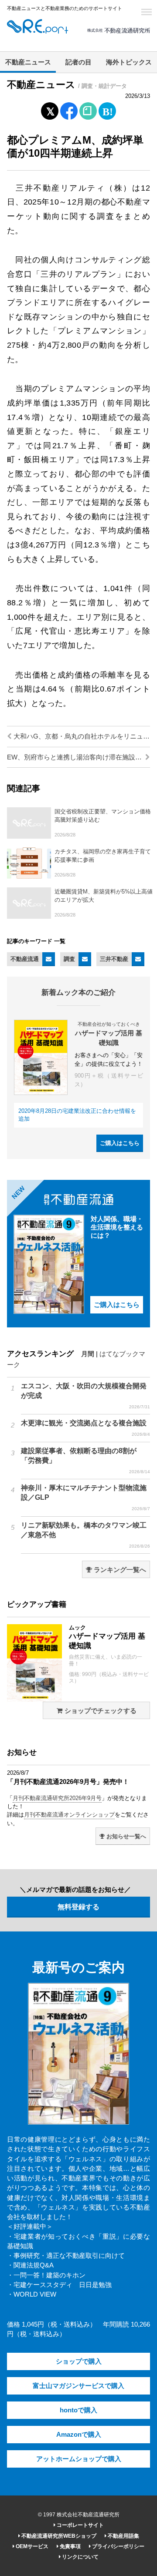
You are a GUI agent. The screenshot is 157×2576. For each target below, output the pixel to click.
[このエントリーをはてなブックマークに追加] (107, 109)
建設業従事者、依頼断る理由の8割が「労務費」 (85, 1461)
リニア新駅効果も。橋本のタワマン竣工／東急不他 (85, 1535)
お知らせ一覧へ (125, 1836)
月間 (88, 1354)
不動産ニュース (28, 62)
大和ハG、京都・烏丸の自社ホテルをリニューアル (81, 736)
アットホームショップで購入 (79, 2459)
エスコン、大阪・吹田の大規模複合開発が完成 (85, 1396)
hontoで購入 (78, 2410)
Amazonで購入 (79, 2435)
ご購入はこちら (120, 1143)
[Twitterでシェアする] (50, 109)
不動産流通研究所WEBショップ (58, 2536)
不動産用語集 (123, 2536)
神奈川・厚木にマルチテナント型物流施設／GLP (85, 1498)
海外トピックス (129, 62)
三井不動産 (114, 959)
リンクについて (80, 2557)
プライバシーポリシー (118, 2546)
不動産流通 (25, 959)
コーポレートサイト (80, 2525)
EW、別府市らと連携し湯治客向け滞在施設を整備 (78, 757)
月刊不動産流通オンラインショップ (69, 1815)
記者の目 (78, 62)
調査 (69, 959)
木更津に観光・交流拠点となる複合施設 (85, 1428)
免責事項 (70, 2546)
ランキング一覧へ (119, 1570)
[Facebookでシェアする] (69, 112)
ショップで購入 (79, 2361)
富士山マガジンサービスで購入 (78, 2386)
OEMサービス (31, 2546)
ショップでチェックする (100, 1711)
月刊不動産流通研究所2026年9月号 (57, 1798)
